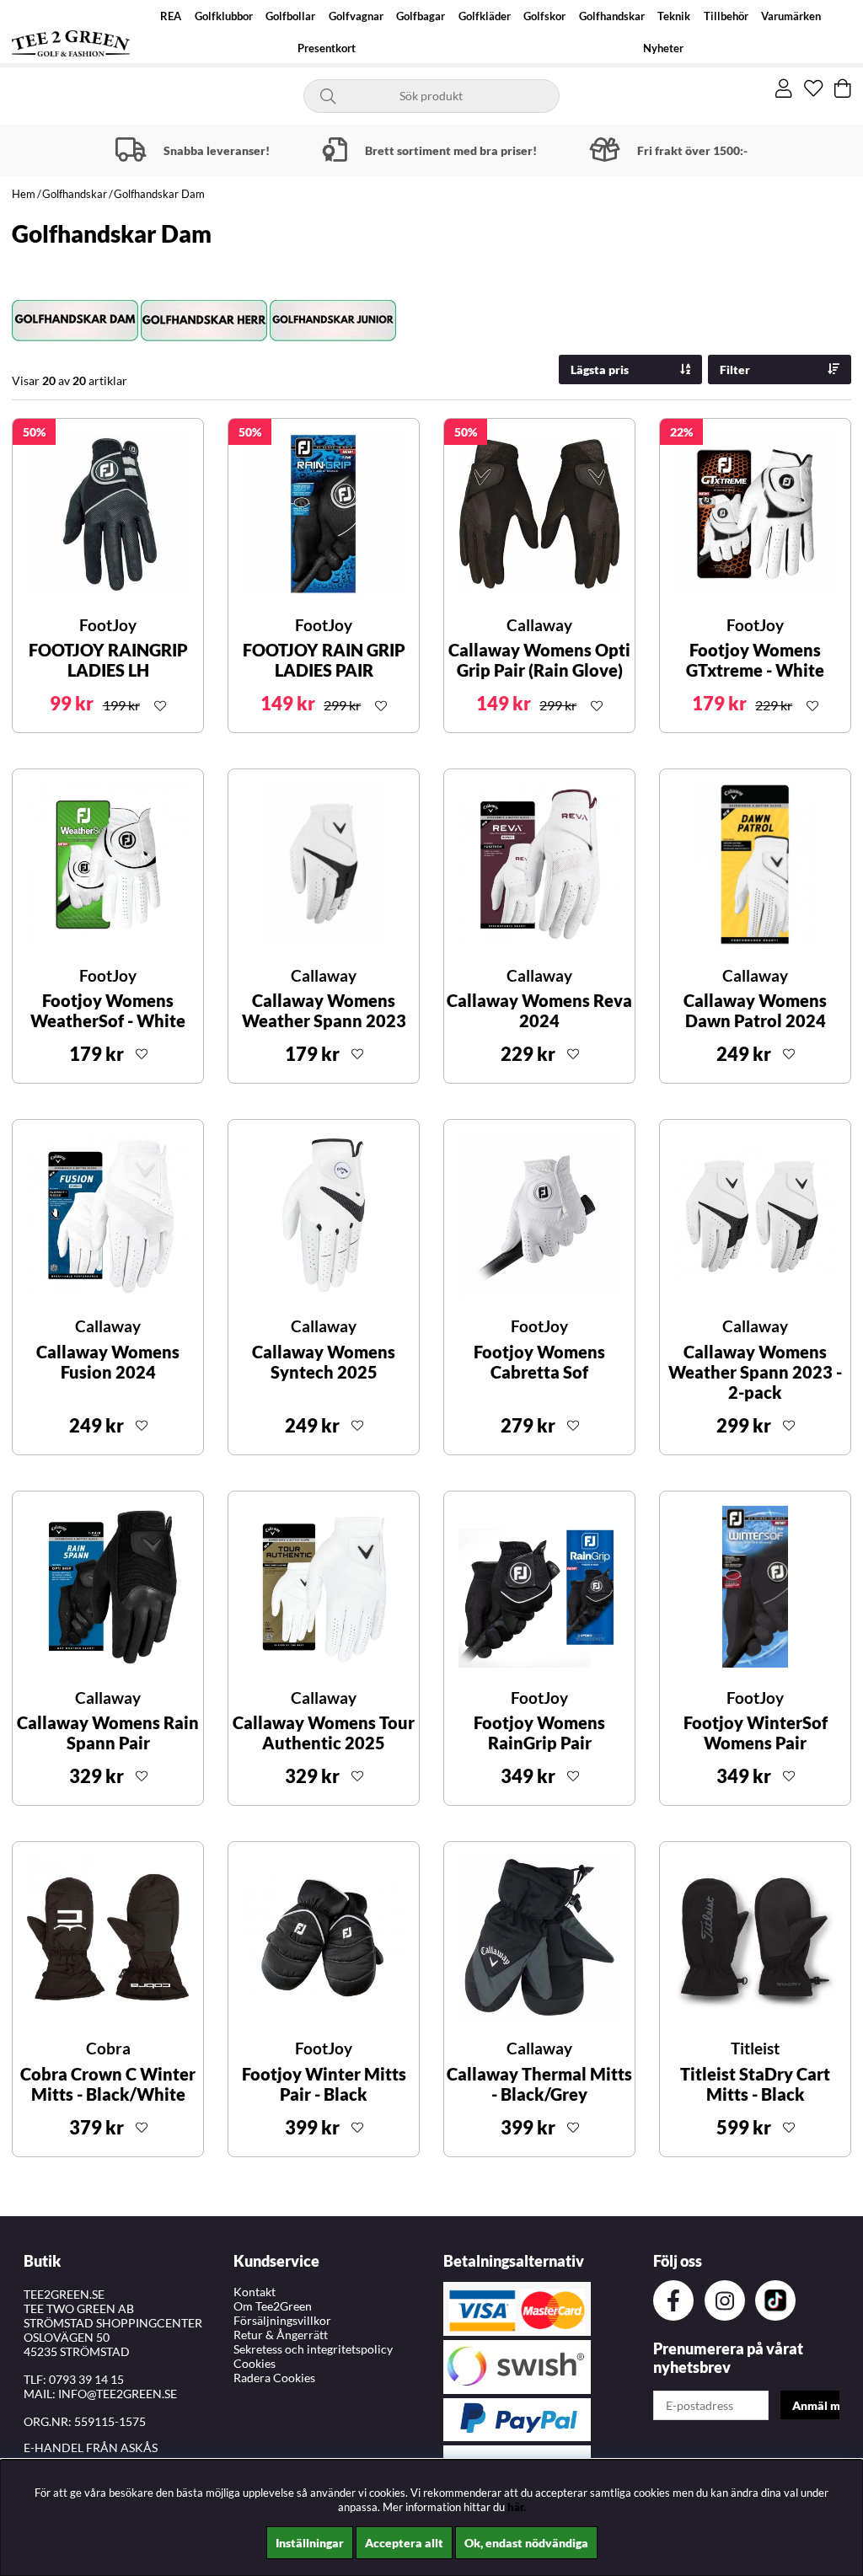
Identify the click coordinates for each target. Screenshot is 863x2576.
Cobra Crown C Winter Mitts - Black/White (108, 2084)
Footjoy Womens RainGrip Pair (539, 1733)
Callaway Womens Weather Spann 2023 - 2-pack (755, 1372)
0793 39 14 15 (86, 2379)
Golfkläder (485, 16)
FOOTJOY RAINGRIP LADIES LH (108, 660)
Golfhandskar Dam (159, 194)
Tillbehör (726, 16)
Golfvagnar (356, 16)
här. (517, 2507)
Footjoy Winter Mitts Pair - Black (324, 2084)
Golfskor (544, 16)
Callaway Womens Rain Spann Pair (108, 1733)
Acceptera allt (404, 2543)
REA (171, 16)
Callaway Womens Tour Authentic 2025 (324, 1733)
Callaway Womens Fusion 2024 (108, 1362)
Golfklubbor (224, 16)
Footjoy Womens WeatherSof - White (108, 1010)
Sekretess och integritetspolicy (313, 2349)
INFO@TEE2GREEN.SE (118, 2394)
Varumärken (791, 16)
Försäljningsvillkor (282, 2320)
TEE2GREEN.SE (64, 2294)
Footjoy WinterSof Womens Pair (756, 1733)
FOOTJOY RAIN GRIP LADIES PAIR (324, 660)
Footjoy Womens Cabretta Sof (539, 1362)
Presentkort (327, 48)
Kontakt (255, 2292)
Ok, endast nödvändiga (526, 2543)
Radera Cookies (274, 2378)
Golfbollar (290, 16)
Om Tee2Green (273, 2306)
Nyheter (663, 48)
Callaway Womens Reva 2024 (539, 1010)
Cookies (255, 2363)
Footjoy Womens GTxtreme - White (755, 660)
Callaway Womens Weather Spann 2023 (324, 1010)
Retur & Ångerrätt (281, 2335)
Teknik (674, 16)
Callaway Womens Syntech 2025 (324, 1362)
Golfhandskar (612, 16)
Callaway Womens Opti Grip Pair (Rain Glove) (539, 660)
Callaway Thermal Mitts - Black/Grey (539, 2084)
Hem (24, 194)
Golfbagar (421, 16)
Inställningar (310, 2543)
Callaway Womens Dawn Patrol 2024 (755, 1010)
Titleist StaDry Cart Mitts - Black (755, 2084)
